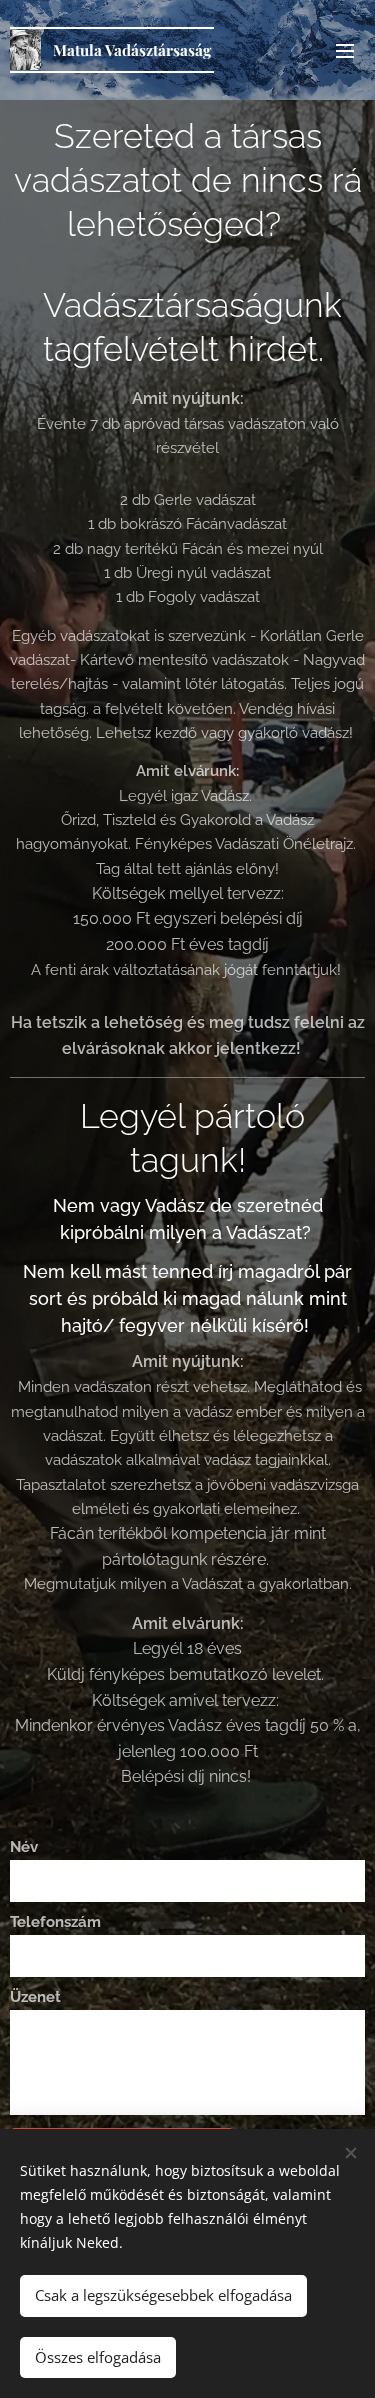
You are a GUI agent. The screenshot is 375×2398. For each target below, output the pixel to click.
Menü (345, 50)
